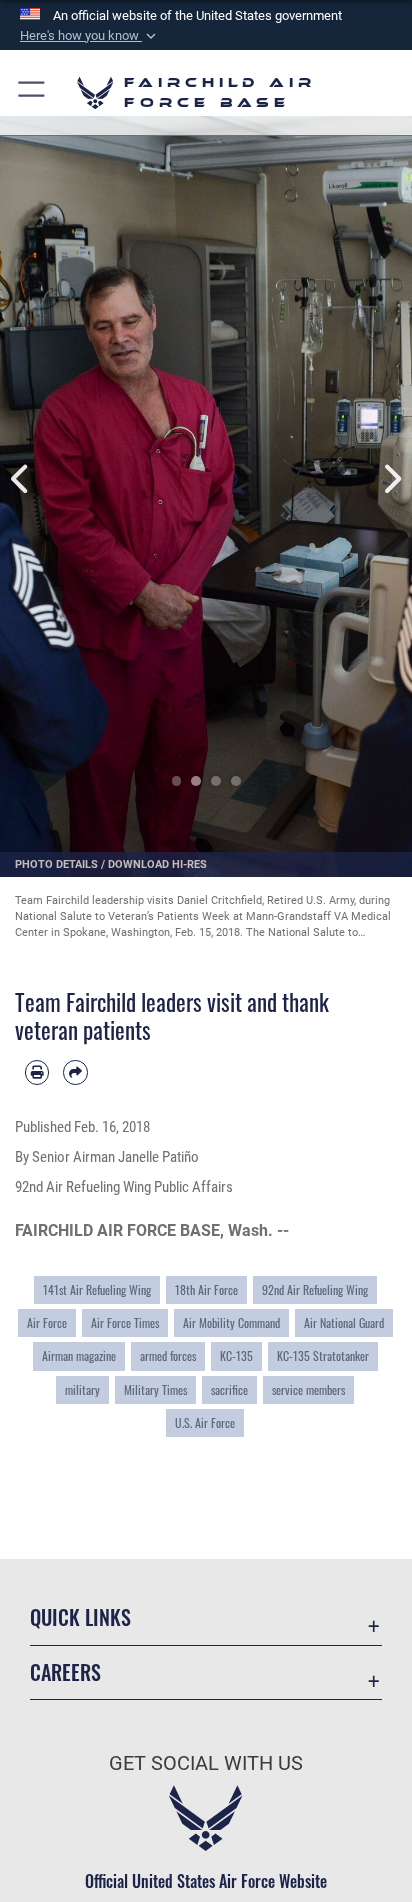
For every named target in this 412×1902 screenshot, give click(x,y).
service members (308, 1389)
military (82, 1389)
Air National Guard (344, 1322)
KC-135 (236, 1355)
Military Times (155, 1389)
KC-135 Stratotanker (323, 1355)
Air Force (47, 1322)
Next (391, 479)
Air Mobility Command (231, 1322)
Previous (20, 479)
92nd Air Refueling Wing (315, 1289)
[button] (90, 36)
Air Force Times (125, 1322)
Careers (65, 1672)
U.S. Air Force (205, 1422)
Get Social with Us (206, 1763)
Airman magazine (79, 1355)
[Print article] (37, 1072)
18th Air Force (206, 1289)
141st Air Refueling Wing (97, 1289)
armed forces (168, 1355)
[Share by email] (75, 1072)
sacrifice (229, 1389)
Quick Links (80, 1617)
